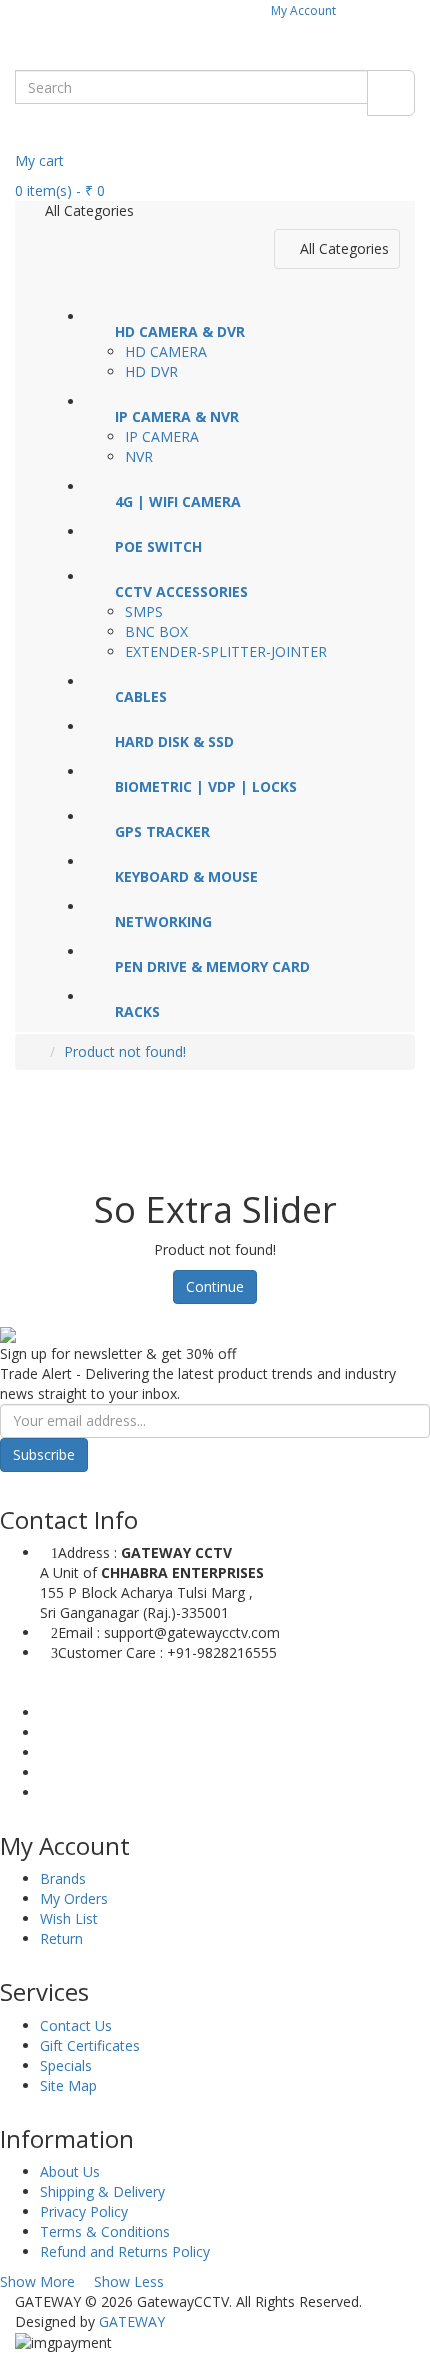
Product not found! (125, 1051)
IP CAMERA (162, 436)
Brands (63, 1878)
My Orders (74, 1898)
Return (61, 1938)
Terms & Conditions (105, 2231)
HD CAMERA (166, 351)
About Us (70, 2171)
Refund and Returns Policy (125, 2251)
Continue (215, 1286)
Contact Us (76, 2025)
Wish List (69, 1918)
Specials (66, 2065)
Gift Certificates (90, 2045)
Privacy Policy (84, 2211)
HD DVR (151, 371)
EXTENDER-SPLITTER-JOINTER (226, 651)
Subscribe (44, 1454)
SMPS (144, 611)
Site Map (68, 2085)
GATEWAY (132, 2321)
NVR (139, 456)
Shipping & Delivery (102, 2191)
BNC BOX (156, 631)
